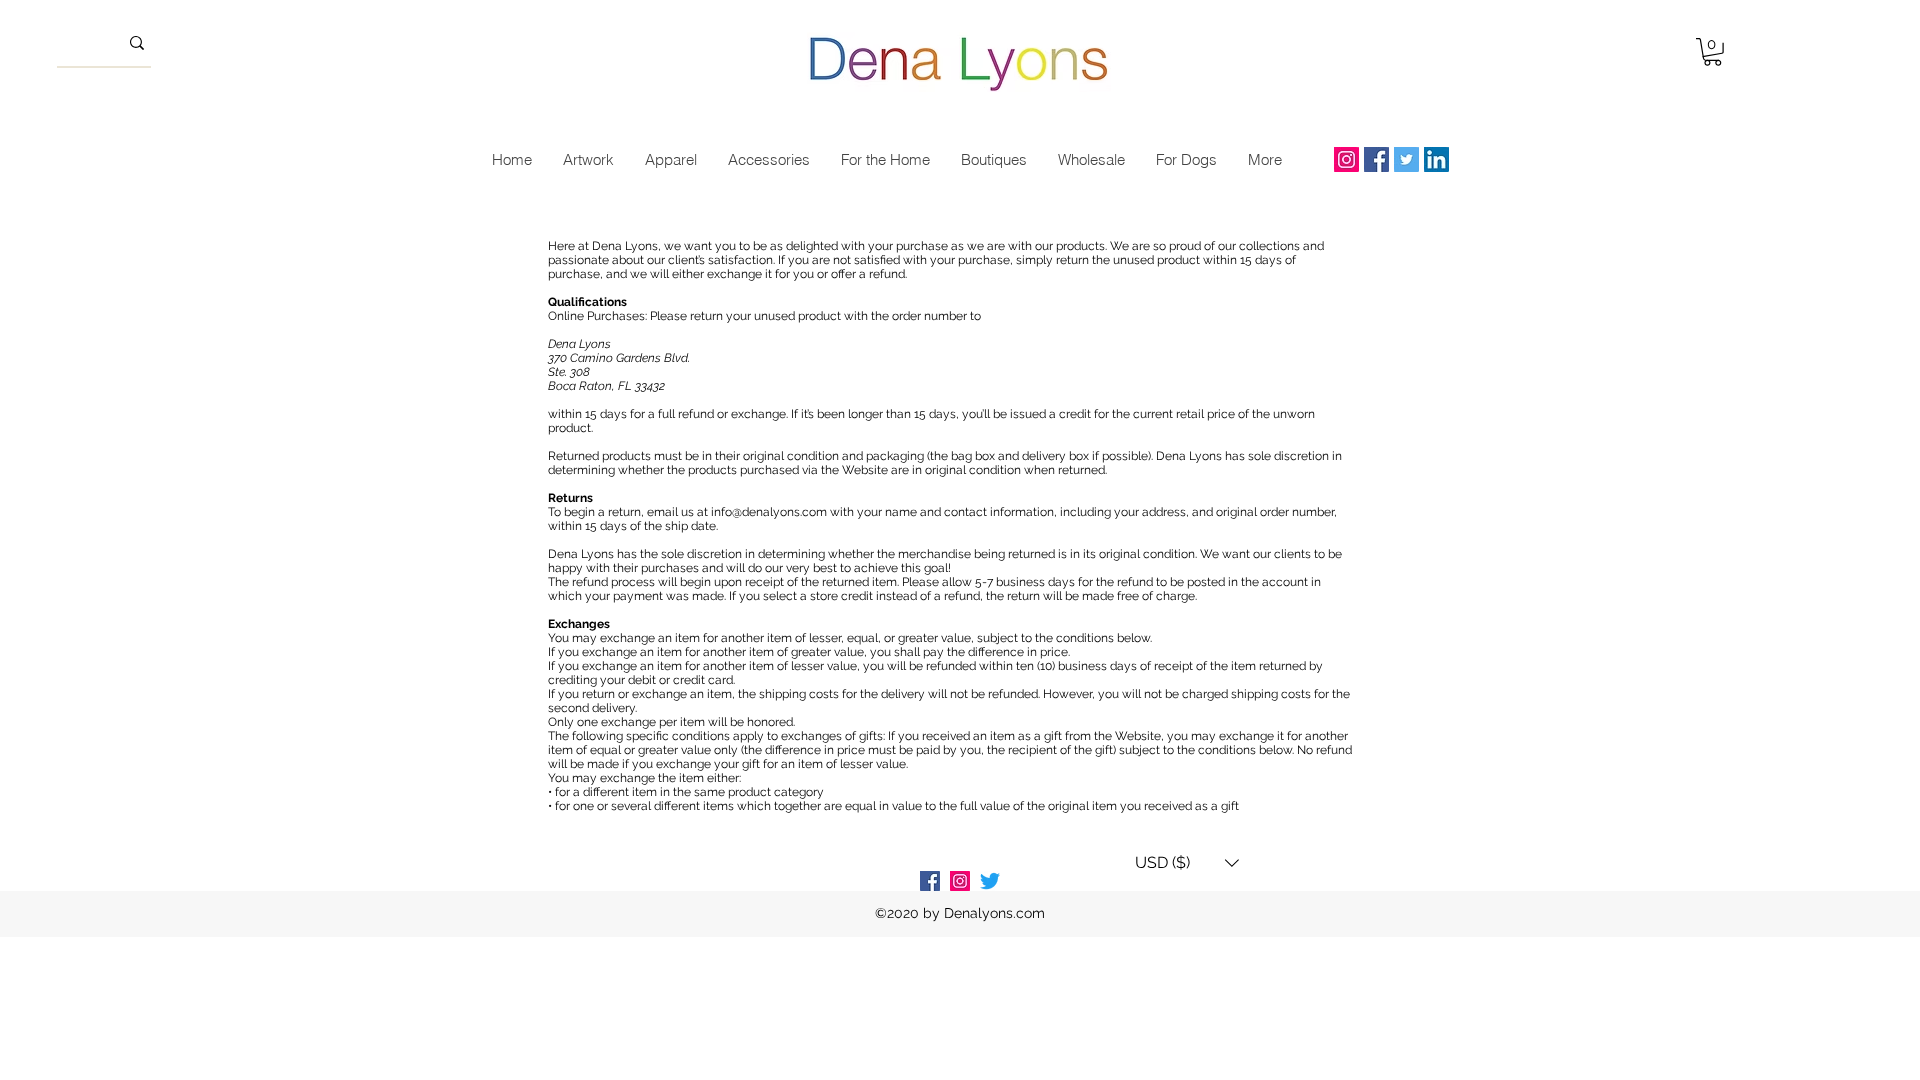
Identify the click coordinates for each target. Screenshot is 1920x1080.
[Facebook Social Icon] (930, 881)
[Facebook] (1376, 159)
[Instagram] (1346, 159)
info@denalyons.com (769, 512)
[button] (1712, 52)
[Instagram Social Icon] (960, 881)
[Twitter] (1406, 159)
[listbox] (1187, 863)
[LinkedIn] (1436, 159)
